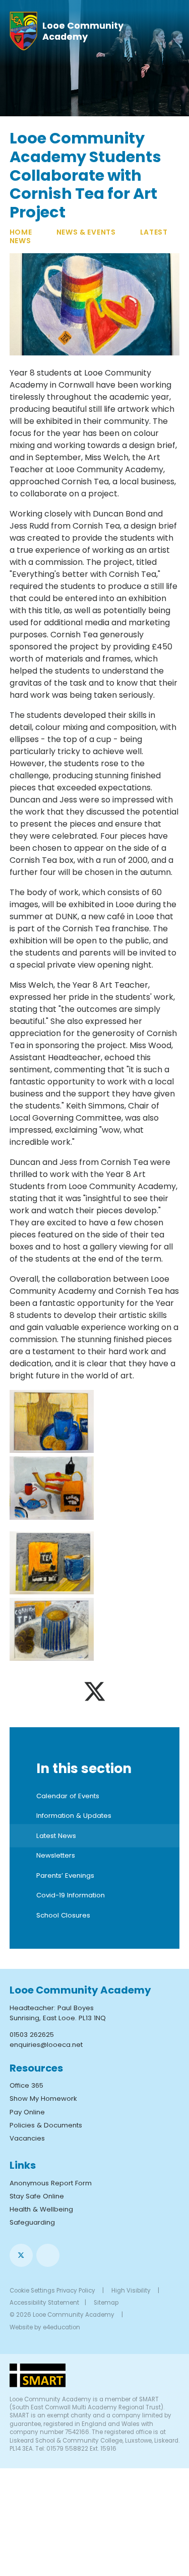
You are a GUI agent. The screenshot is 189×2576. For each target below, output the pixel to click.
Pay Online (27, 2112)
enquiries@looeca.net (46, 2045)
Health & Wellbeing (41, 2209)
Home (21, 232)
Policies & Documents (46, 2125)
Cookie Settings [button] (32, 2291)
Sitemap (106, 2303)
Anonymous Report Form (51, 2183)
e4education (61, 2327)
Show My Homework (43, 2099)
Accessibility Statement (44, 2303)
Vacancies (27, 2138)
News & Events (86, 232)
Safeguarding (32, 2222)
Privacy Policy (76, 2291)
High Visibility (131, 2291)
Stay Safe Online (37, 2196)
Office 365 (26, 2085)
